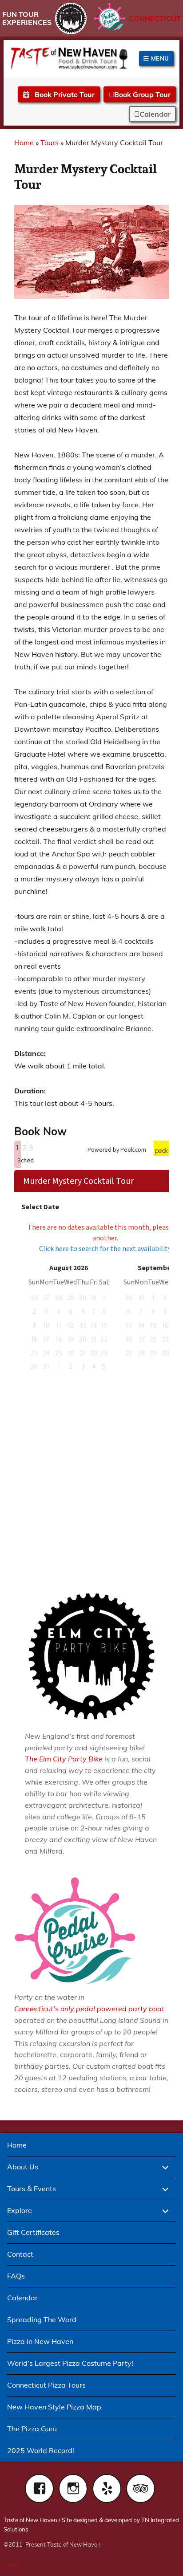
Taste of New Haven (30, 2520)
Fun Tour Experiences (27, 18)
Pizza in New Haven (40, 2341)
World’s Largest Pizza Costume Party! (70, 2363)
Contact (20, 2254)
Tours (50, 143)
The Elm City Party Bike (64, 1759)
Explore (20, 2210)
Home (24, 143)
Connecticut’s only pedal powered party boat (89, 2009)
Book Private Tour (64, 94)
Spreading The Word (42, 2319)
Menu (159, 58)
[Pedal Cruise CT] (109, 17)
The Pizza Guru (32, 2429)
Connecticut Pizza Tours (46, 2385)
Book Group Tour (142, 94)
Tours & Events (32, 2189)
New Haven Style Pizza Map (54, 2407)
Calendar (155, 114)
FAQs (16, 2276)
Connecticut (155, 18)
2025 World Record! (41, 2450)
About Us (23, 2167)
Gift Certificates (33, 2232)
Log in (12, 2564)
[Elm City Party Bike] (71, 18)
